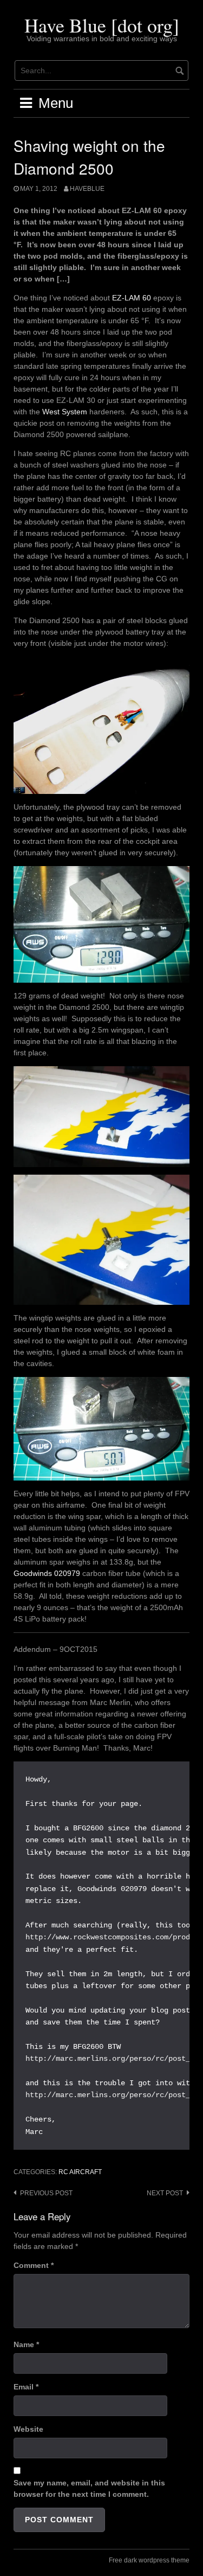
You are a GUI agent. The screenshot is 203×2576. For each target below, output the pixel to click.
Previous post (46, 2193)
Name (26, 2344)
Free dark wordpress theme (149, 2560)
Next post (165, 2193)
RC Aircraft (80, 2172)
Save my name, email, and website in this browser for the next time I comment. (89, 2488)
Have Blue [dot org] (102, 25)
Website (28, 2429)
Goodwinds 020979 (47, 1573)
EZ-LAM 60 (132, 298)
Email (26, 2387)
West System (65, 412)
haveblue (87, 189)
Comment (34, 2265)
